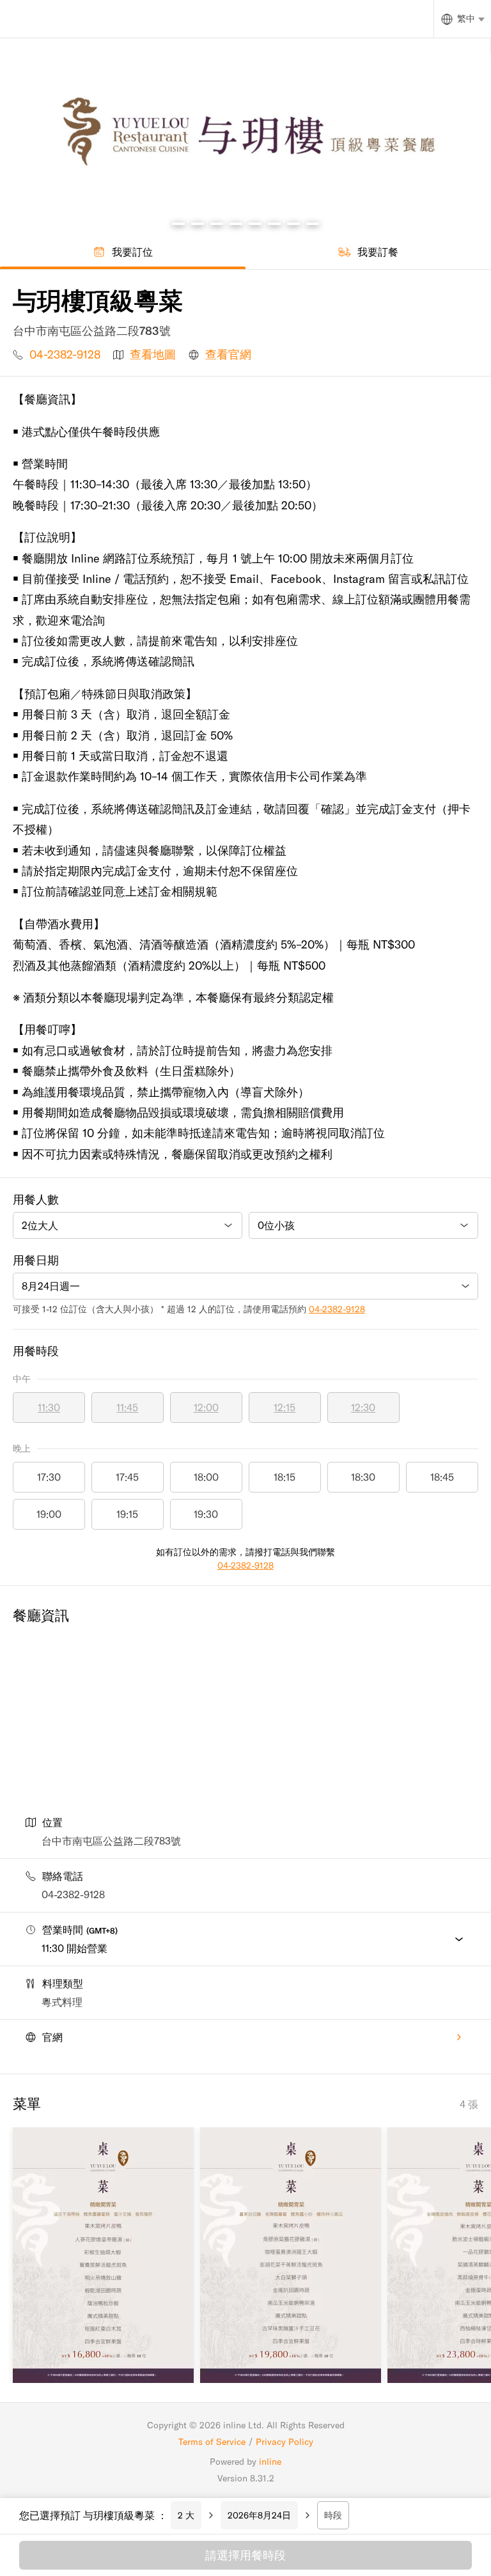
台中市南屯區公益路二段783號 (111, 1841)
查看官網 (228, 354)
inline (270, 2462)
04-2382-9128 (65, 354)
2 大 (186, 2515)
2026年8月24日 (259, 2515)
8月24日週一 (51, 1286)
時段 (333, 2515)
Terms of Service (212, 2442)
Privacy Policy (284, 2442)
